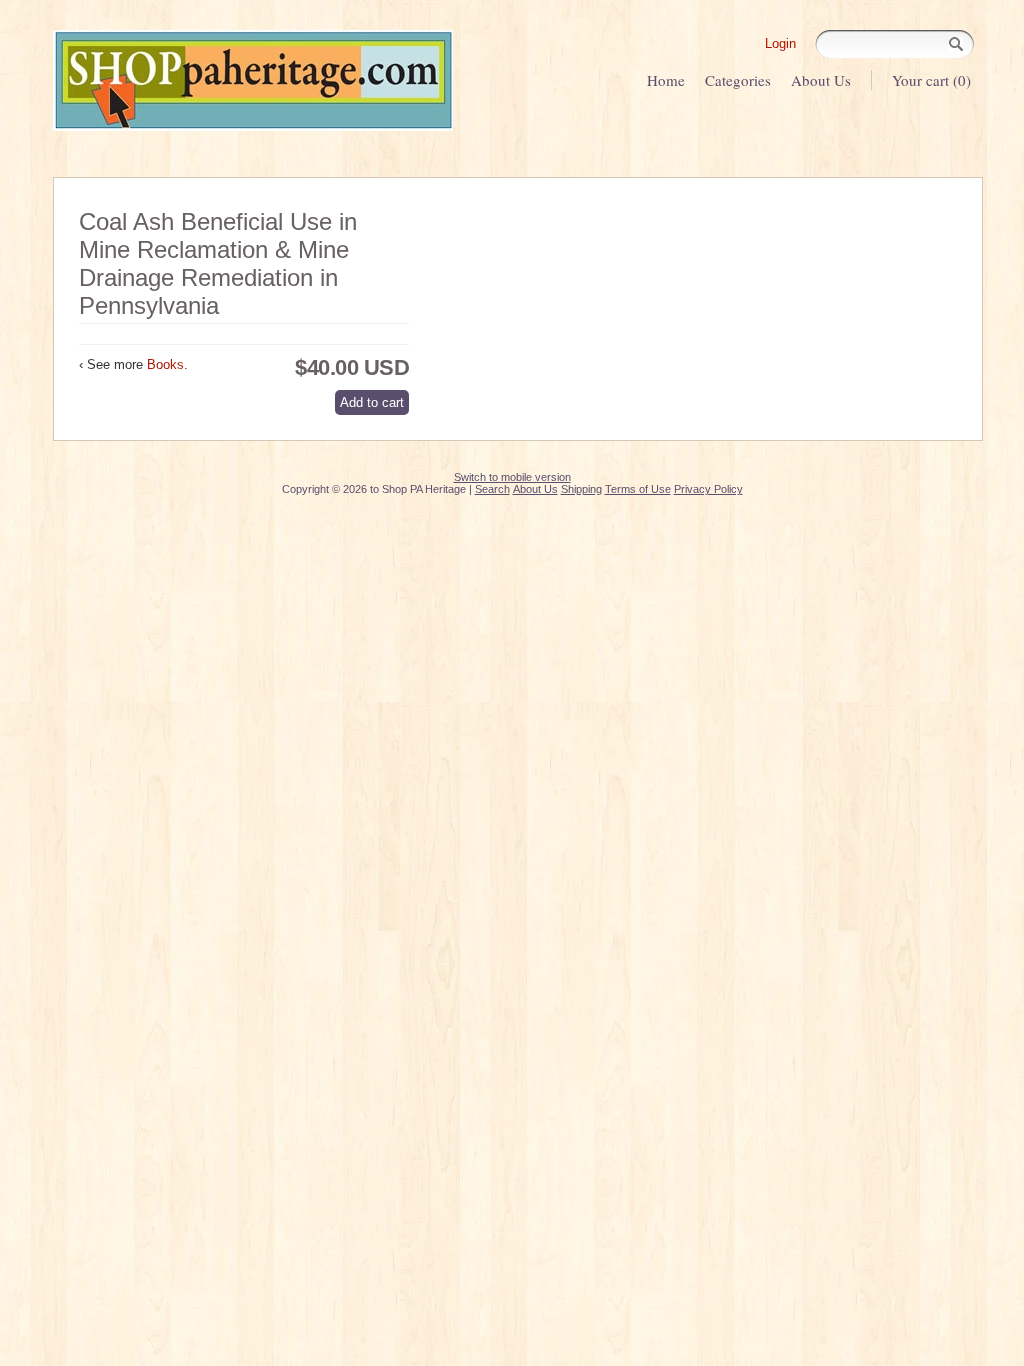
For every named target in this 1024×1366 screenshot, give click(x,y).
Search (492, 489)
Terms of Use (638, 489)
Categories (738, 80)
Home (666, 80)
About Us (821, 80)
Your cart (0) (931, 80)
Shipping (581, 489)
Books (165, 364)
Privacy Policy (708, 489)
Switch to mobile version (512, 477)
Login (780, 43)
